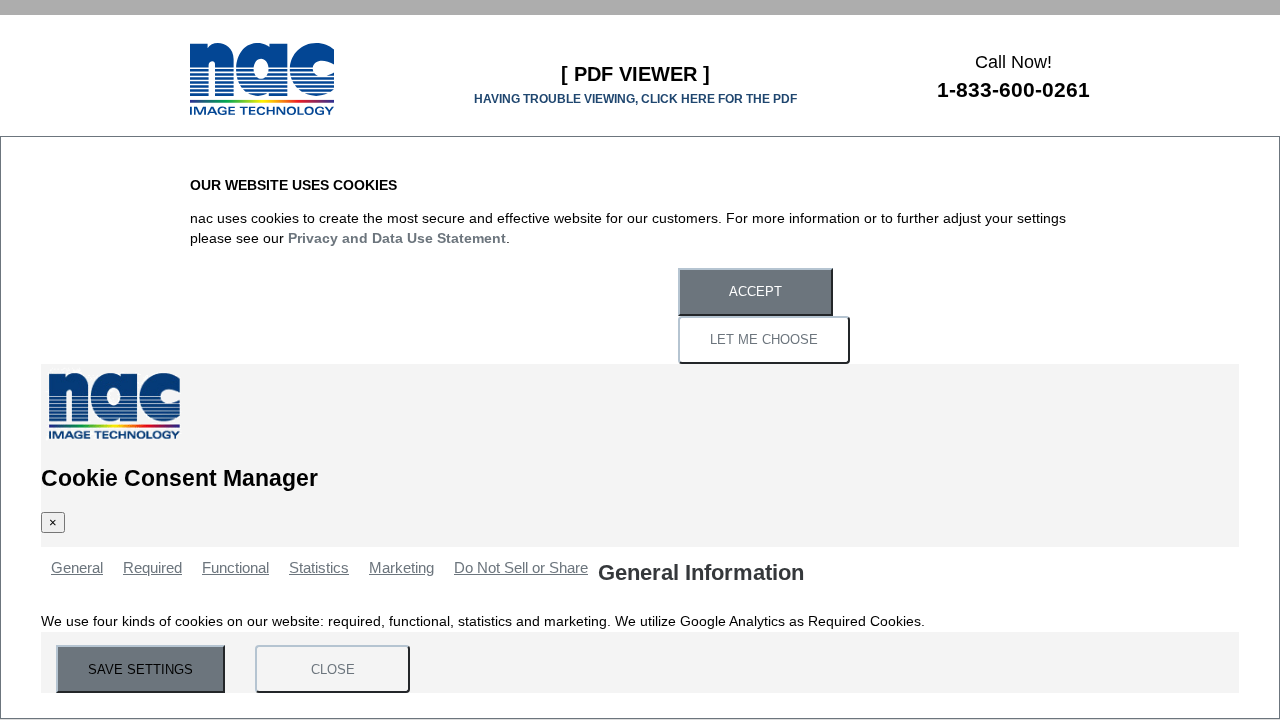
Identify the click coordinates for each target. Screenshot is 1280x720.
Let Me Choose (764, 340)
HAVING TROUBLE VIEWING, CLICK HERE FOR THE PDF (635, 99)
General (77, 567)
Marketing (401, 567)
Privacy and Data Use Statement (397, 239)
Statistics (319, 567)
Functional (235, 567)
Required (152, 567)
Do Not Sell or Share (521, 567)
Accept (755, 292)
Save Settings (140, 669)
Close (333, 669)
